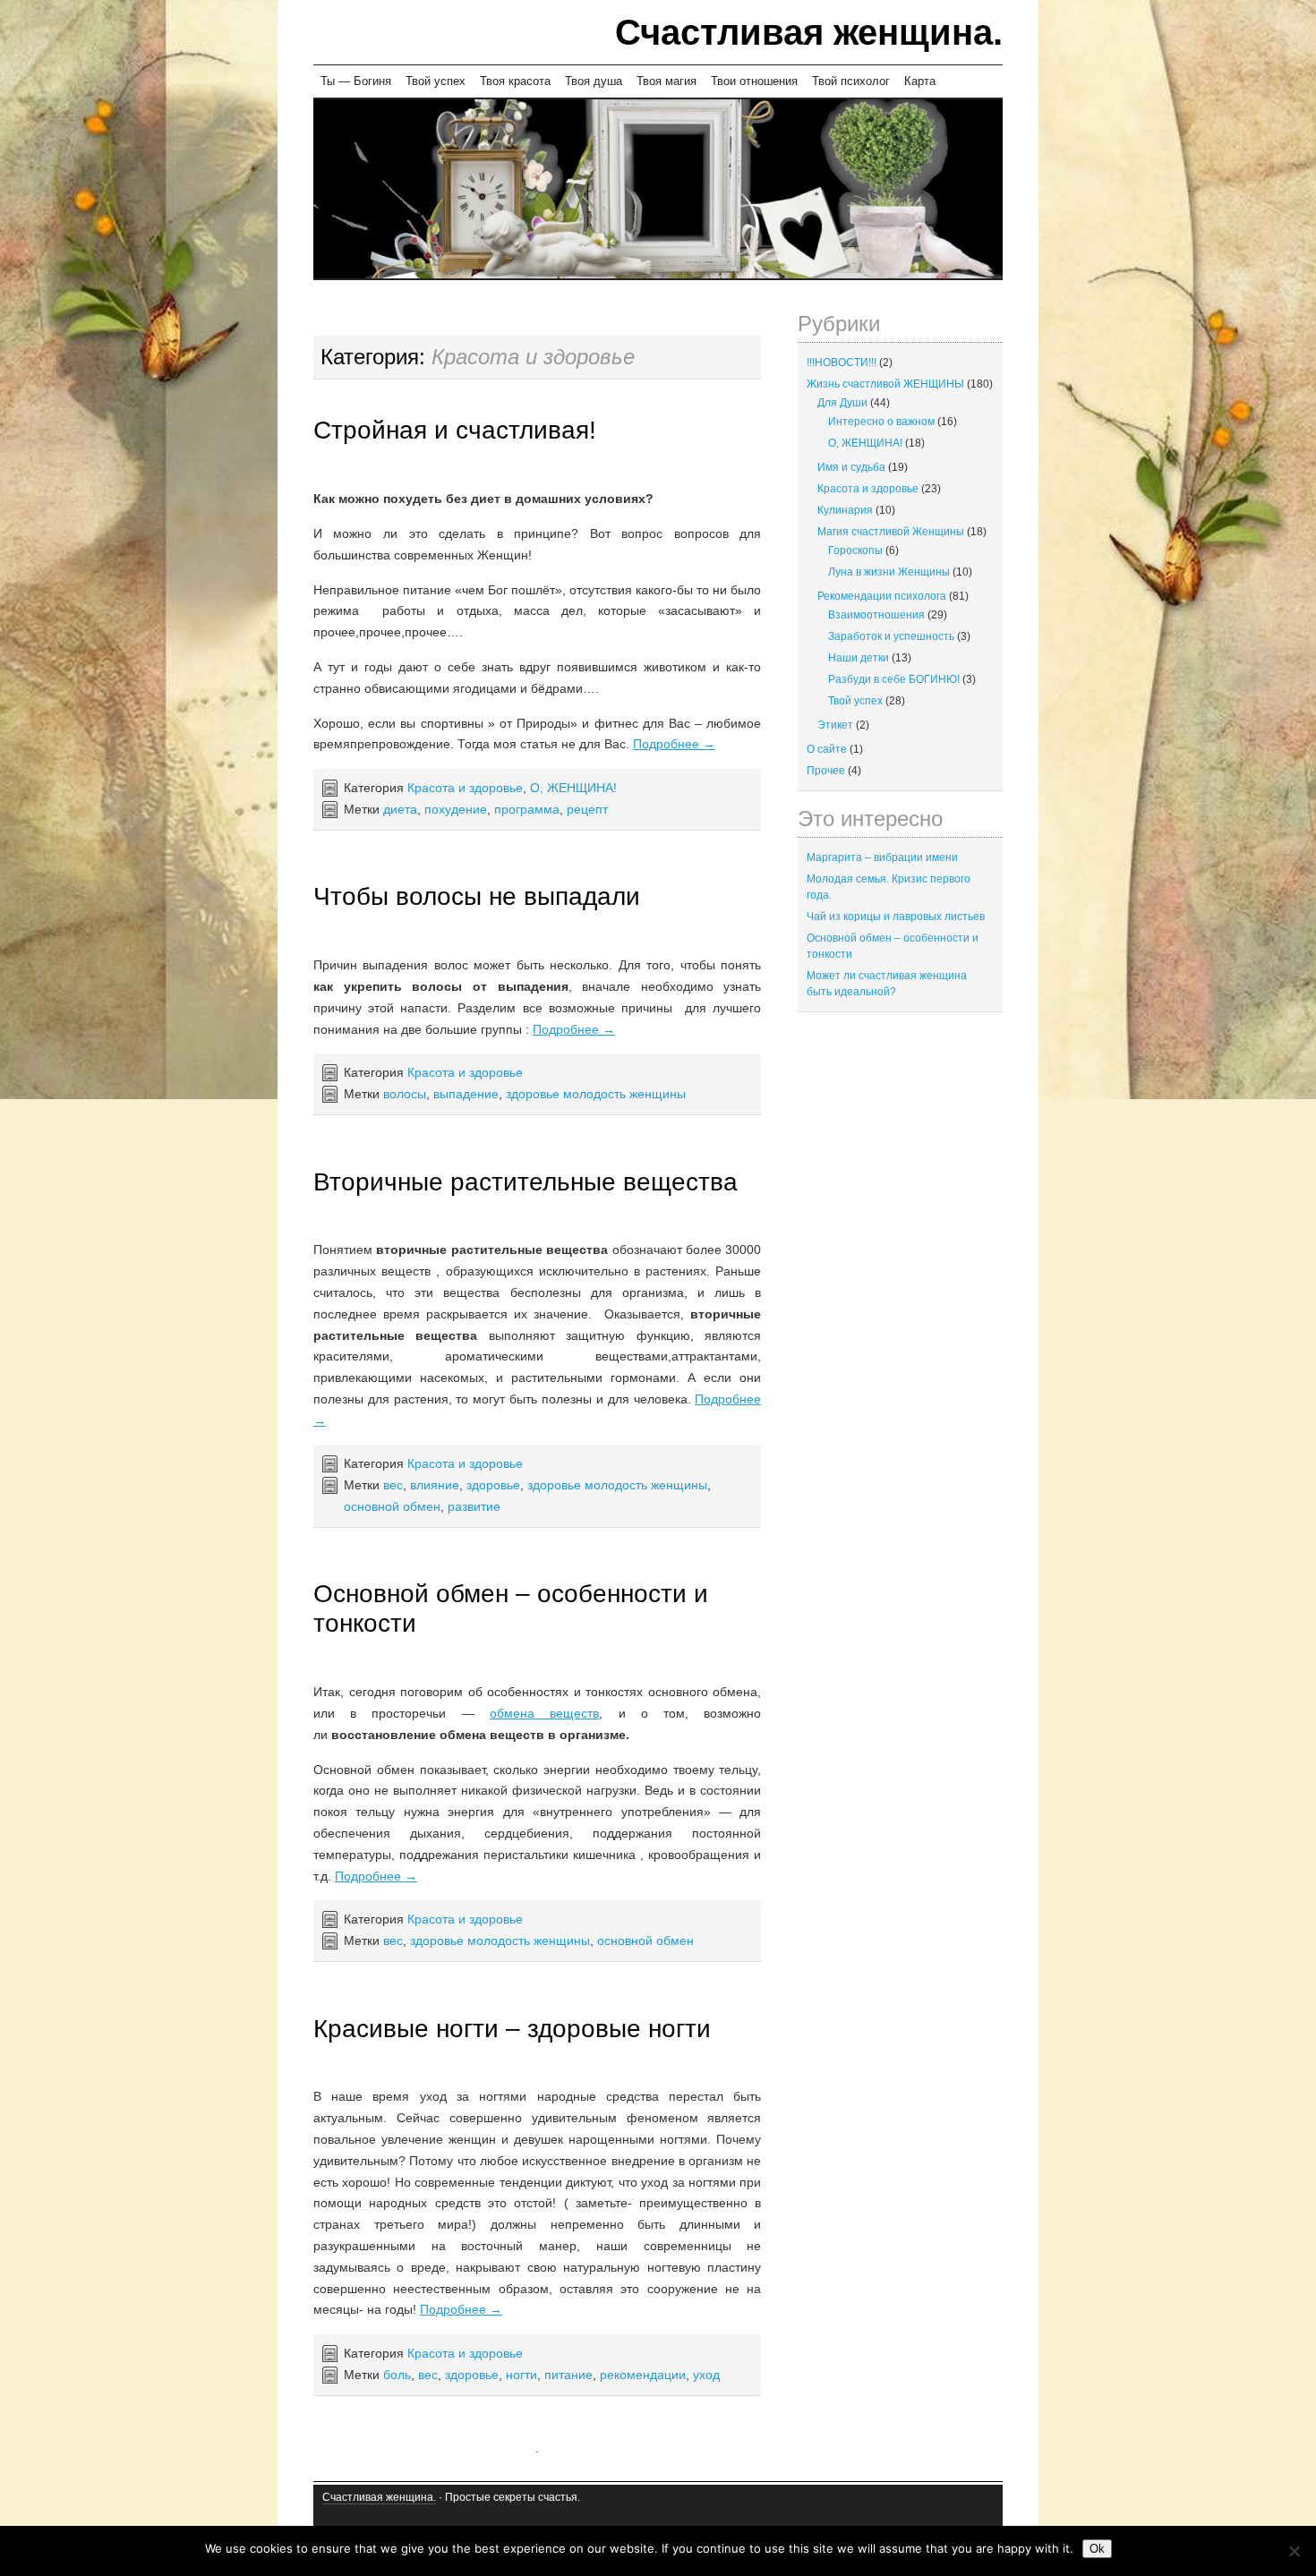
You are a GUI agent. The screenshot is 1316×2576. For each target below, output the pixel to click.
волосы (405, 1094)
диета (400, 809)
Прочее (826, 771)
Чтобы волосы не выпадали (477, 896)
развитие (474, 1506)
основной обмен (392, 1506)
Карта (920, 81)
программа (527, 809)
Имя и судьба (851, 467)
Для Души (842, 403)
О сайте (827, 749)
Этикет (835, 725)
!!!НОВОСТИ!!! (842, 363)
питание (568, 2375)
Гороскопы (855, 550)
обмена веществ (544, 1713)
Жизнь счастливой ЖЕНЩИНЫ (885, 384)
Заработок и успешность (891, 636)
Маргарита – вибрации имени (882, 857)
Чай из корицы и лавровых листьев (896, 917)
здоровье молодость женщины (596, 1094)
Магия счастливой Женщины (891, 532)
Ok (1097, 2549)
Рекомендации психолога (882, 596)
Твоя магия (667, 81)
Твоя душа (594, 81)
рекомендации (643, 2375)
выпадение (466, 1094)
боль (397, 2375)
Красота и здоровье (465, 788)
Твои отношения (754, 81)
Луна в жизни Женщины (889, 572)
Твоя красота (515, 81)
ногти (521, 2375)
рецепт (587, 809)
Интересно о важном (881, 422)
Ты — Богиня (356, 81)
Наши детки (859, 658)
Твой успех (436, 81)
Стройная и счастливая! (455, 430)
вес (393, 1485)
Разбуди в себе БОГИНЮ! (894, 679)
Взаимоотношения (876, 615)
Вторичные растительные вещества (526, 1182)
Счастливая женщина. (809, 32)
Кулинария (845, 510)
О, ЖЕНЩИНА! (573, 788)
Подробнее (674, 744)
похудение (456, 809)
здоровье (493, 1485)
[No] (1294, 2551)
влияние (435, 1485)
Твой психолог (851, 81)
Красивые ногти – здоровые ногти (512, 2029)
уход (706, 2375)
